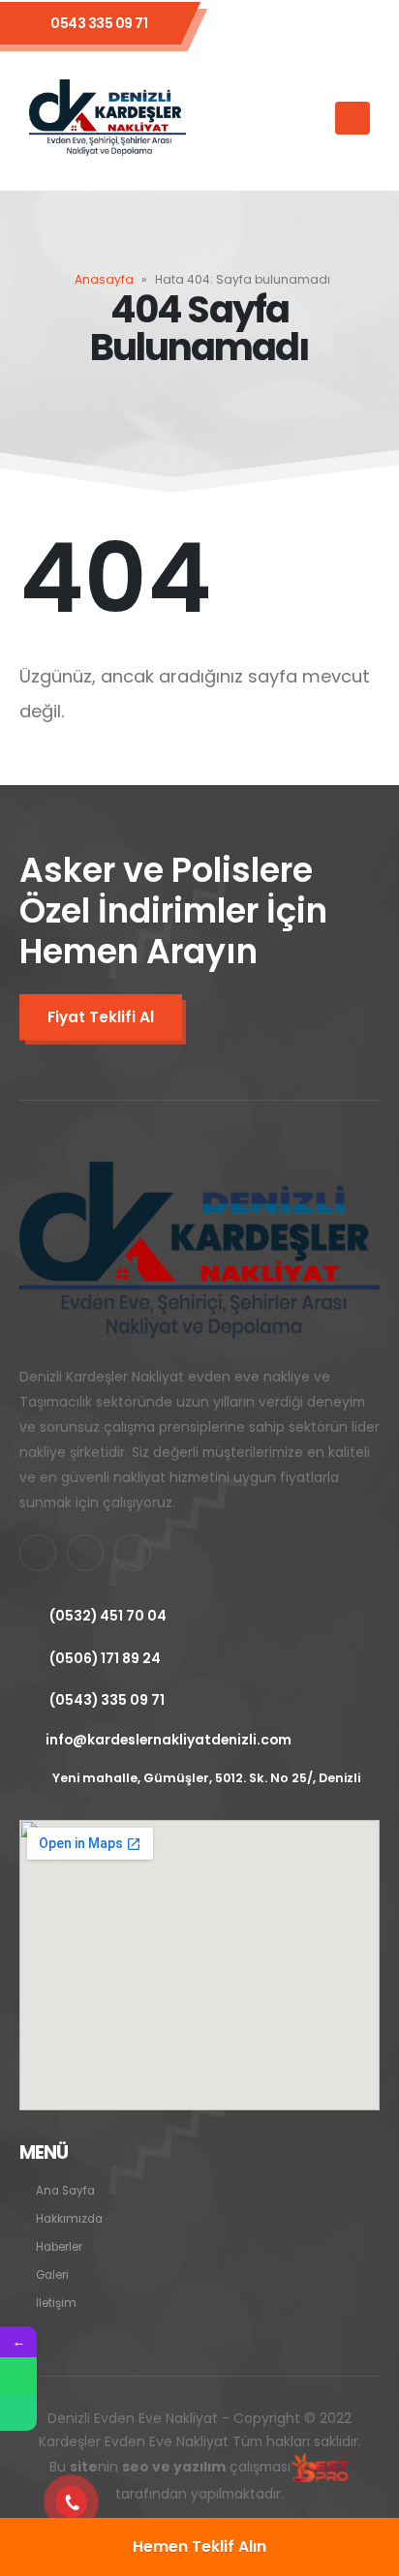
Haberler (59, 2247)
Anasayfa (104, 279)
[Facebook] (253, 23)
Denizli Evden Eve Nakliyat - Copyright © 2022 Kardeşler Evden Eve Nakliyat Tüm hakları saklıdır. (200, 2456)
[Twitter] (304, 23)
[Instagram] (355, 23)
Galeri (52, 2275)
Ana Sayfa (65, 2191)
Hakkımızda (69, 2219)
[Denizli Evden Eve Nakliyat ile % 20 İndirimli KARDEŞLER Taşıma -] (107, 119)
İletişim (56, 2303)
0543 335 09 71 (99, 23)
